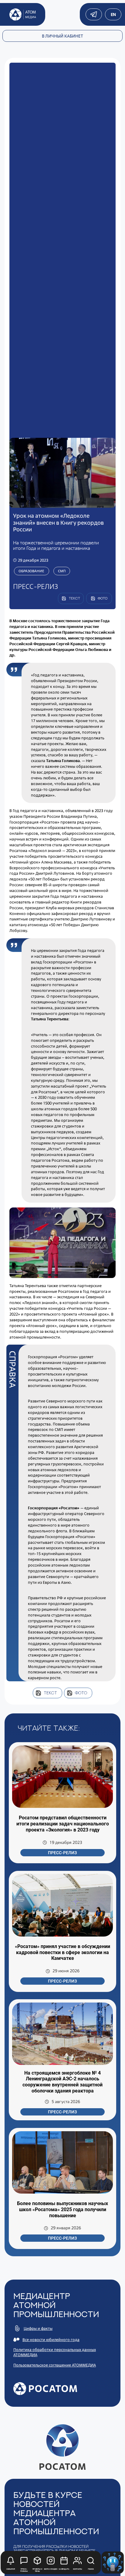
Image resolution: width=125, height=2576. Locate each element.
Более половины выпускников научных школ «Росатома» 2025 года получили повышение (62, 2209)
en (113, 14)
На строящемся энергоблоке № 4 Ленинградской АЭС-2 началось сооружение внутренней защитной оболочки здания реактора (62, 2082)
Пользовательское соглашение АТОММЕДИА (55, 2365)
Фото (81, 1693)
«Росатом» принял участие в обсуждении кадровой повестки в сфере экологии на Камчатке (62, 1952)
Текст (50, 1693)
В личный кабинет (62, 36)
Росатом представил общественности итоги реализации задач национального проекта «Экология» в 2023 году (63, 1824)
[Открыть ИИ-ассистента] (113, 2563)
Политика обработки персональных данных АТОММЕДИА (55, 2352)
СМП (62, 571)
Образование (31, 571)
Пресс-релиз (62, 1853)
